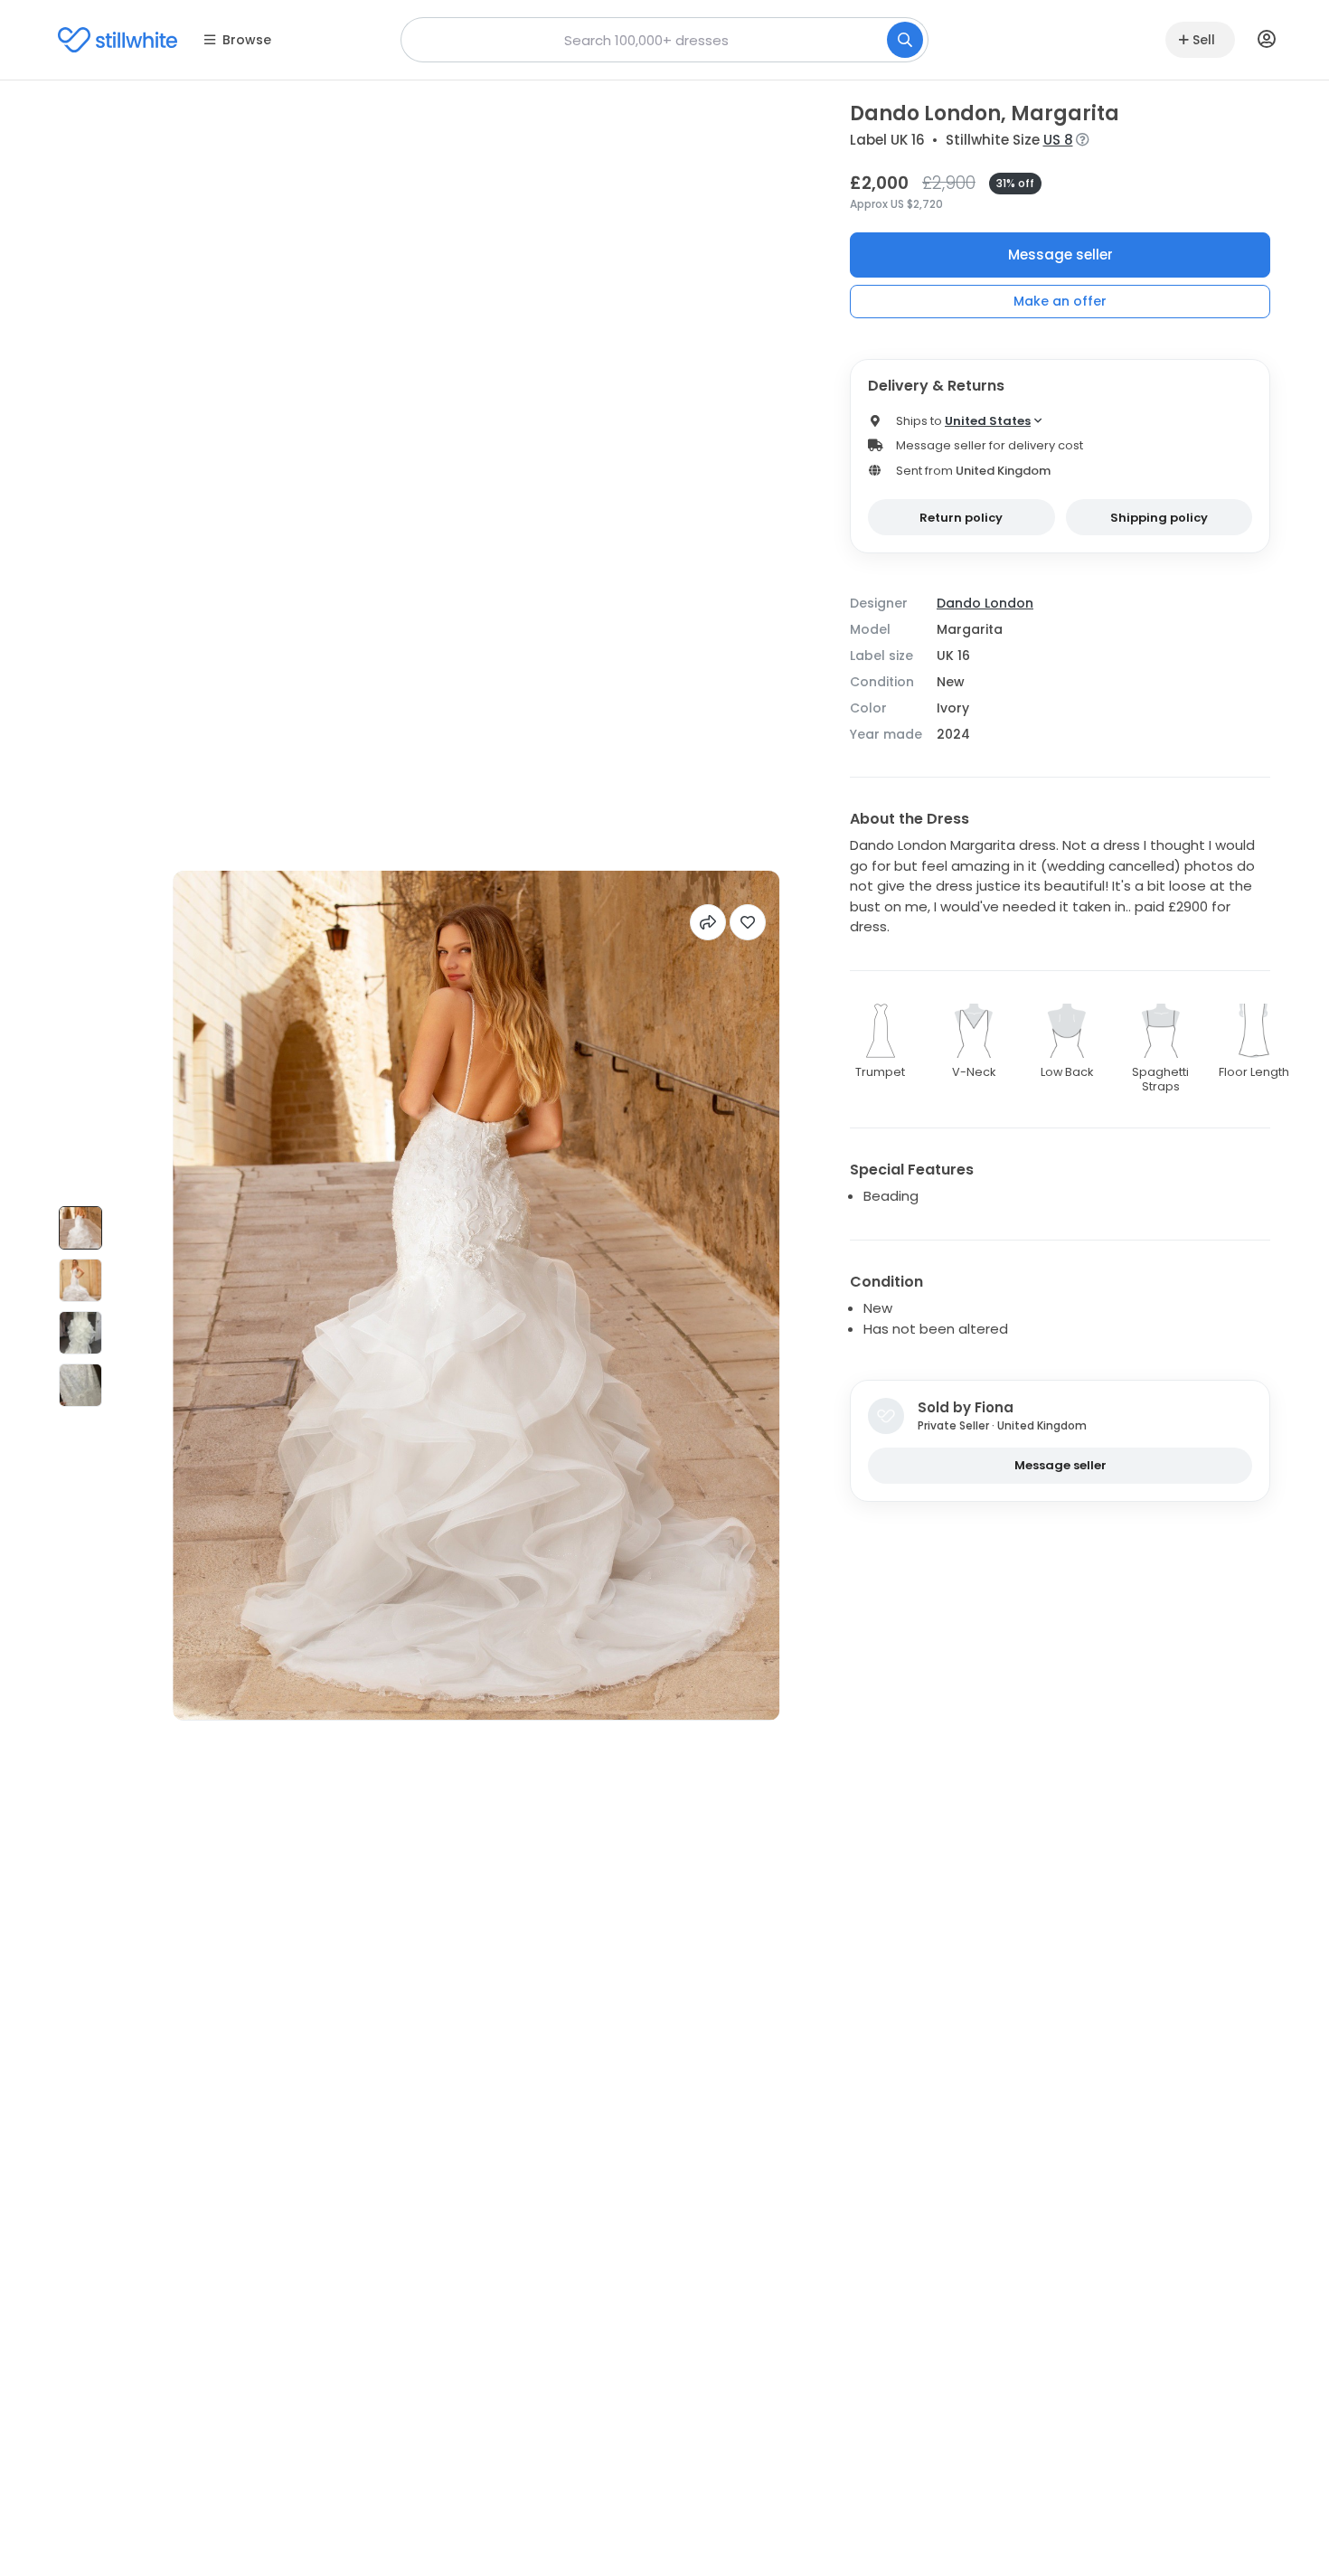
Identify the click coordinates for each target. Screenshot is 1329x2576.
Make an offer (1060, 301)
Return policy (961, 518)
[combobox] (664, 40)
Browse (247, 40)
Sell (1204, 40)
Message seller (1060, 255)
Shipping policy (1159, 518)
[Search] (905, 40)
